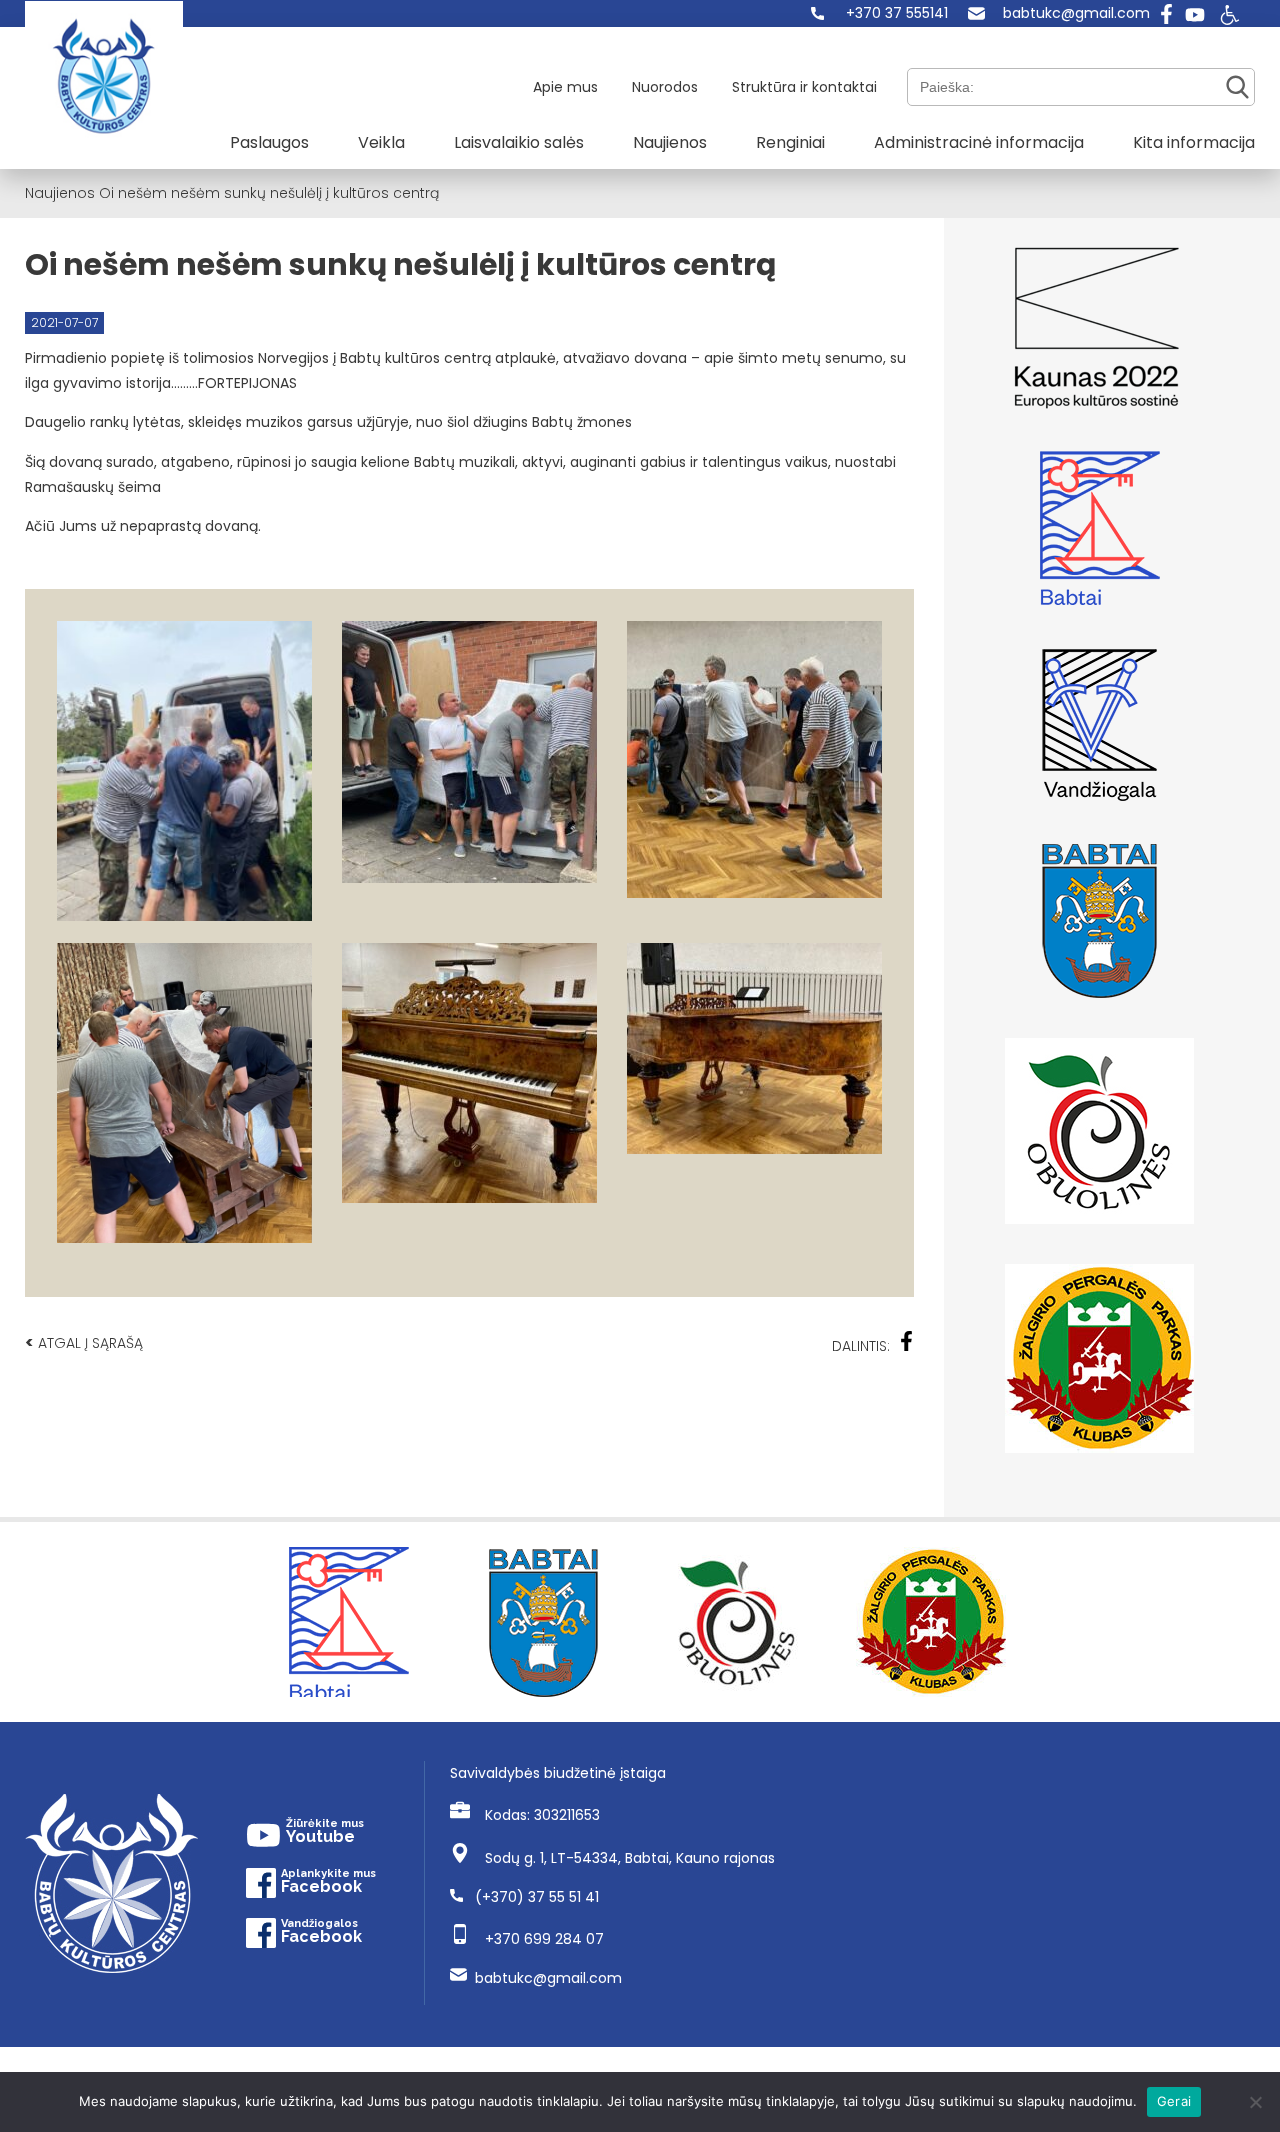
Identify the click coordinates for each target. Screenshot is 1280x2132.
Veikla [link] (381, 142)
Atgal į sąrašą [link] (84, 1342)
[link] (879, 13)
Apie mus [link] (565, 87)
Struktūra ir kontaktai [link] (804, 87)
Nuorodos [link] (665, 87)
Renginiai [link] (790, 142)
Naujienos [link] (670, 142)
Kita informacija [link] (1194, 142)
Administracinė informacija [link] (979, 142)
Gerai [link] (1174, 2101)
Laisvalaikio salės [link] (519, 142)
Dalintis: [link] (861, 1346)
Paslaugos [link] (269, 142)
